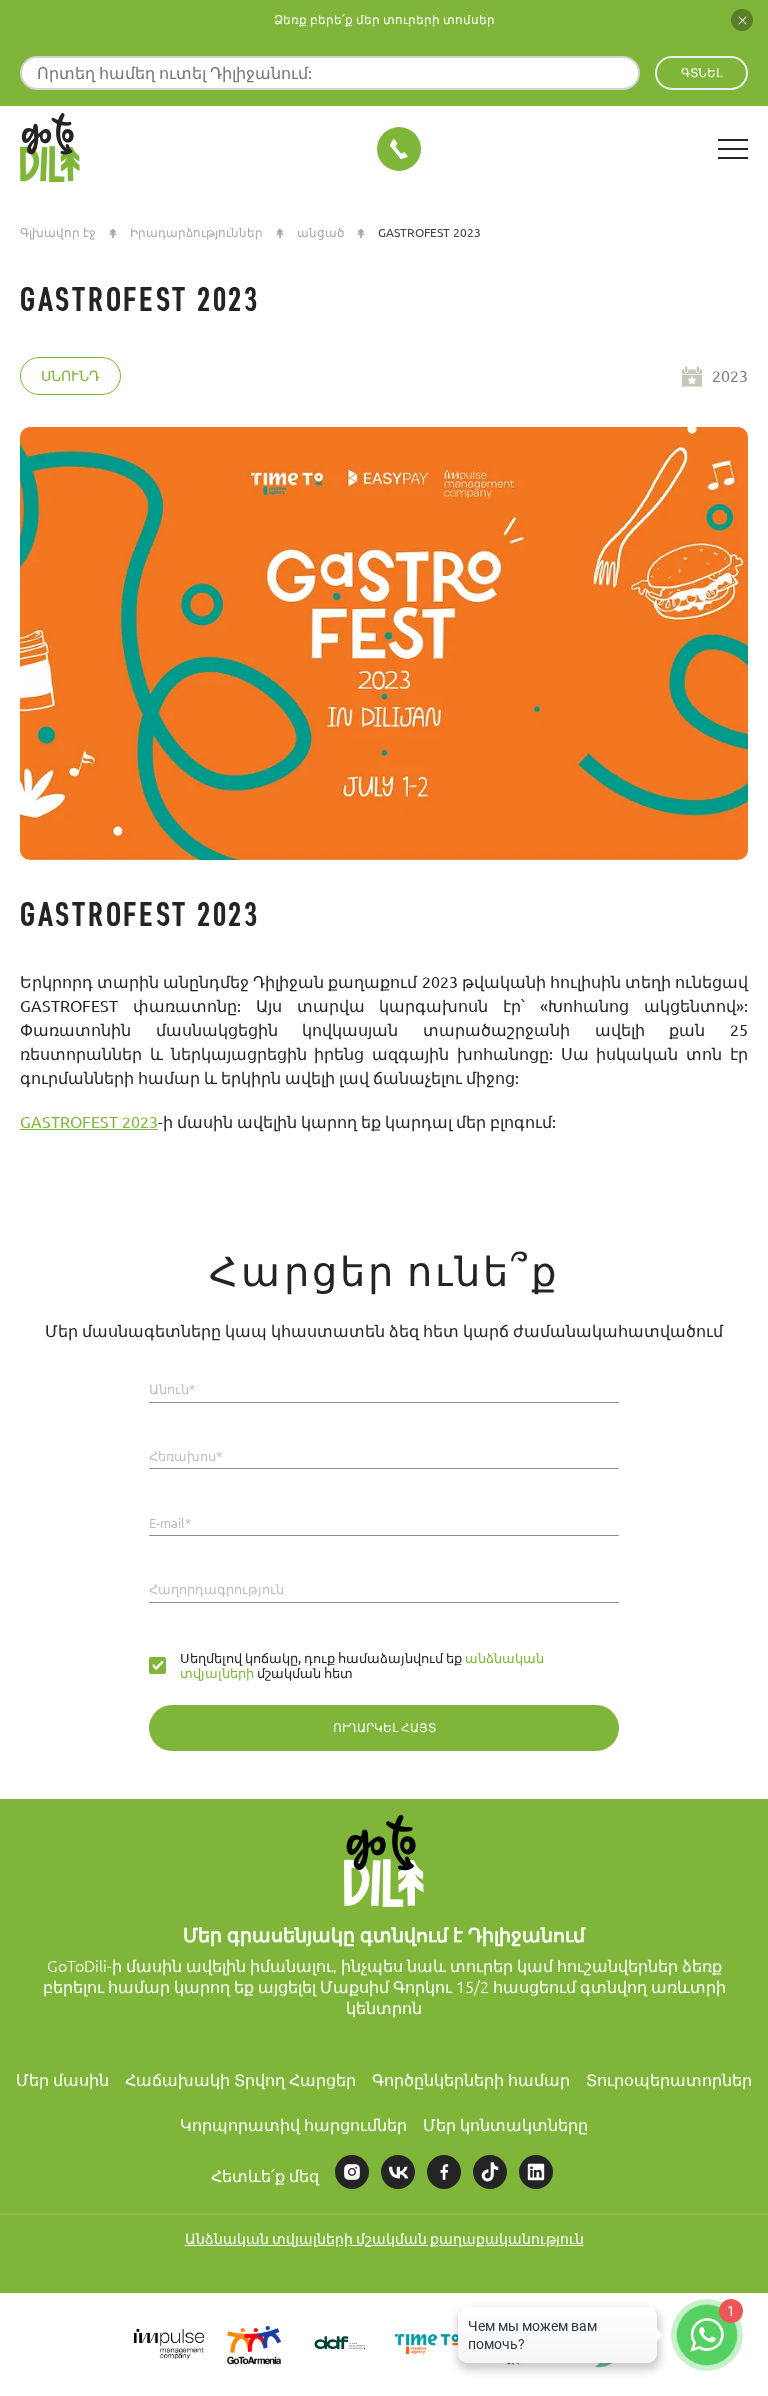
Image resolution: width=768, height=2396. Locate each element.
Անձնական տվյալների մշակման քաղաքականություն (384, 2239)
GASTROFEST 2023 (89, 1122)
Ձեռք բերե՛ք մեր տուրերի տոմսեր (384, 19)
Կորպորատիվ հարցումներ (293, 2125)
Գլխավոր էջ (58, 232)
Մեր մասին (62, 2080)
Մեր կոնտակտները (505, 2125)
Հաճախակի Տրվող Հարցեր (240, 2080)
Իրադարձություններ (196, 232)
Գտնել (701, 72)
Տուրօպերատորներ (669, 2080)
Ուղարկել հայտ (384, 1727)
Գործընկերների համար (471, 2080)
